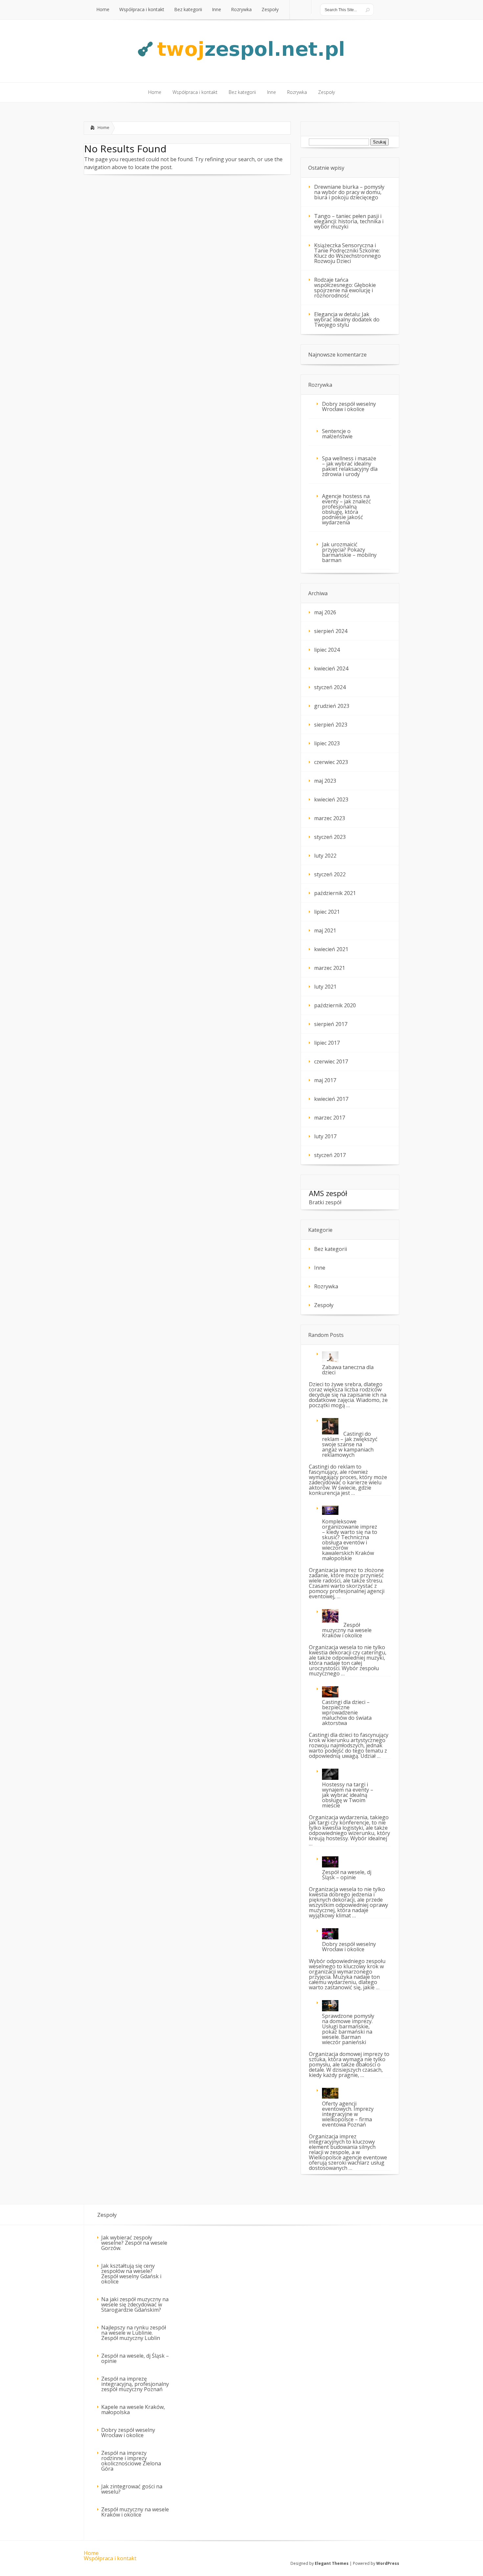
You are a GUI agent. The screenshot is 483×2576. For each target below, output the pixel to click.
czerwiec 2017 (331, 1061)
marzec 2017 (330, 1118)
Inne (320, 1268)
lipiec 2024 (327, 650)
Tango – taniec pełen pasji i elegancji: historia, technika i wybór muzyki (349, 221)
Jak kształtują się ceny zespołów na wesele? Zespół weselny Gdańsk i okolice (131, 2274)
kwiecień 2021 (331, 949)
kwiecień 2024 (331, 668)
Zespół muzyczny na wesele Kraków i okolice (347, 1630)
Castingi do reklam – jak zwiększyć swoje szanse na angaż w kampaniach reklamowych (350, 1444)
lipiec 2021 (327, 912)
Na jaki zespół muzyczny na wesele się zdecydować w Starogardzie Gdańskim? (135, 2304)
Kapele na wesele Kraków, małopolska (133, 2410)
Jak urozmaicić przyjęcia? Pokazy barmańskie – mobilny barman (349, 552)
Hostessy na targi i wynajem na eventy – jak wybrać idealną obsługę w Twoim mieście (348, 1795)
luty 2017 (325, 1136)
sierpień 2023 (331, 725)
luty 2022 (325, 856)
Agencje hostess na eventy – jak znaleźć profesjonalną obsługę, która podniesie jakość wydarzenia (346, 509)
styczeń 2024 (330, 687)
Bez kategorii (331, 1249)
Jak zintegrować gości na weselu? (132, 2489)
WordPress (388, 2563)
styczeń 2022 (330, 874)
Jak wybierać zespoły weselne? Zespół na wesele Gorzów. (134, 2243)
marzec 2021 (330, 968)
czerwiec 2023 (331, 762)
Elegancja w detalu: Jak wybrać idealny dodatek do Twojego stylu (347, 319)
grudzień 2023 (332, 706)
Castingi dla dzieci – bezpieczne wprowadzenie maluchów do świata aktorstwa (347, 1713)
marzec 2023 (330, 818)
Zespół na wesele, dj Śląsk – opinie (347, 1875)
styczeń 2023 (330, 837)
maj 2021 (325, 930)
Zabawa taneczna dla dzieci (348, 1370)
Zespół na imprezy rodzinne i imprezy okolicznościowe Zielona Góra (131, 2461)
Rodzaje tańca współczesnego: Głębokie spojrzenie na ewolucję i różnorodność (345, 288)
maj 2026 (325, 612)
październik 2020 (335, 1005)
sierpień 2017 (331, 1024)
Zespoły (324, 1305)
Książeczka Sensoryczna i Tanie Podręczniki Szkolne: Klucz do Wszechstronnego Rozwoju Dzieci (347, 253)
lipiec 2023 (327, 743)
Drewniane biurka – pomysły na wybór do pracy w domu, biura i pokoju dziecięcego (349, 192)
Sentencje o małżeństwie (337, 434)
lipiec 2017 (327, 1043)
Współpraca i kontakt (110, 2558)
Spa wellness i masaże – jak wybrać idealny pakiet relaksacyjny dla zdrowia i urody (350, 466)
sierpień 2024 (331, 631)
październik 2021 (335, 893)
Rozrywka (326, 1286)
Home (103, 127)
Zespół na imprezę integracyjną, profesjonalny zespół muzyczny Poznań (135, 2384)
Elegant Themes (332, 2563)
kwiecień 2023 (331, 799)
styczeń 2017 (330, 1155)
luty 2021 (325, 987)
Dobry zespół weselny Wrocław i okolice (349, 406)
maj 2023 (325, 781)
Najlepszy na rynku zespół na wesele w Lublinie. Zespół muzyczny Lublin (134, 2333)
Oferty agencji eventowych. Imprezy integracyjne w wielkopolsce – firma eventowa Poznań (348, 2114)
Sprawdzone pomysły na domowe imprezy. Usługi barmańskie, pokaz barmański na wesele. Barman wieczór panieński (348, 2029)
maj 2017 (325, 1080)
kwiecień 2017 (331, 1099)
